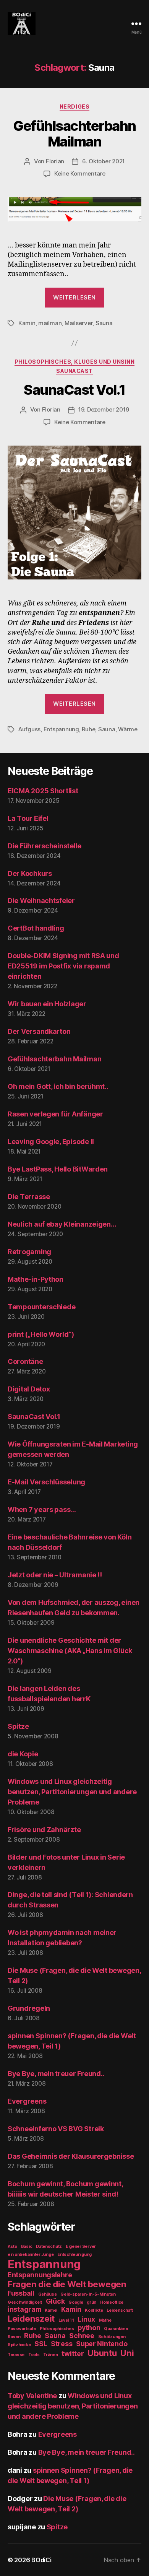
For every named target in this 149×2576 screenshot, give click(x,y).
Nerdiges (74, 107)
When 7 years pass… (42, 1509)
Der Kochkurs (30, 873)
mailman (50, 323)
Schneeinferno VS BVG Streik (56, 2129)
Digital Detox (29, 1389)
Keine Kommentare (80, 173)
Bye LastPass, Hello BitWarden (58, 1169)
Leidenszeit (31, 2318)
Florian (55, 161)
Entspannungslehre (40, 2275)
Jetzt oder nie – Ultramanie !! (55, 1575)
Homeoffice (112, 2302)
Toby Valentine (32, 2396)
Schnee (82, 2336)
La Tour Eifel (28, 818)
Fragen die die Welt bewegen (67, 2284)
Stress (62, 2344)
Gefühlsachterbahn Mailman (74, 134)
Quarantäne (116, 2329)
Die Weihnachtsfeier (41, 901)
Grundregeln (29, 2008)
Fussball (21, 2293)
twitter (73, 2354)
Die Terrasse (29, 1197)
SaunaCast (74, 371)
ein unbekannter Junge (31, 2255)
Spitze (18, 1726)
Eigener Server (81, 2246)
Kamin (27, 323)
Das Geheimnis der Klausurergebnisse (71, 2156)
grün (92, 2302)
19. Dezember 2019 (104, 409)
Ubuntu (102, 2353)
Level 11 (66, 2320)
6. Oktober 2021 (104, 161)
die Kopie (23, 1754)
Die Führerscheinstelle (45, 846)
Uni (127, 2353)
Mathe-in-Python (36, 1279)
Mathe (105, 2320)
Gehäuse (48, 2294)
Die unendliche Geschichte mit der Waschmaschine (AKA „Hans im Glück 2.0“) (70, 1651)
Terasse (16, 2355)
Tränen (50, 2355)
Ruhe (88, 729)
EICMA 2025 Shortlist (43, 791)
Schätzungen (112, 2337)
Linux (86, 2319)
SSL (41, 2344)
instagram (24, 2309)
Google (76, 2302)
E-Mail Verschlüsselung (46, 1482)
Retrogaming (29, 1252)
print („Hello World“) (41, 1334)
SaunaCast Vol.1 (74, 390)
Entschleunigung (74, 2255)
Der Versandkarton (39, 1031)
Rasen (14, 2337)
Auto (12, 2246)
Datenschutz (49, 2246)
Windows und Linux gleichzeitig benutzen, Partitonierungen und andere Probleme (72, 1792)
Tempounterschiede (41, 1307)
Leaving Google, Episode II (51, 1142)
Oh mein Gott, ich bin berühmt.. (58, 1086)
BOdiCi (41, 2560)
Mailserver (79, 323)
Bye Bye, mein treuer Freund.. (56, 2074)
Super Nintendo (102, 2344)
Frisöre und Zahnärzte (44, 1830)
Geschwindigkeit (25, 2302)
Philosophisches (57, 2329)
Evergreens (27, 2101)
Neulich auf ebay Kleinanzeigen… (62, 1224)
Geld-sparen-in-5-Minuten (88, 2294)
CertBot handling (36, 928)
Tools (34, 2355)
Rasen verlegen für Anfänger (55, 1114)
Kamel (51, 2310)
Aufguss (29, 729)
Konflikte (94, 2310)
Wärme (128, 729)
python (89, 2328)
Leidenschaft (120, 2310)
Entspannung (61, 729)
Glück (55, 2301)
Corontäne (25, 1361)
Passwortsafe (22, 2329)
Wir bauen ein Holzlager (47, 1004)
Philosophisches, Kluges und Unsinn (74, 362)
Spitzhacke (19, 2345)
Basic (27, 2246)
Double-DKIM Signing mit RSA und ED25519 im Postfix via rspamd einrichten (63, 966)
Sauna (104, 323)
